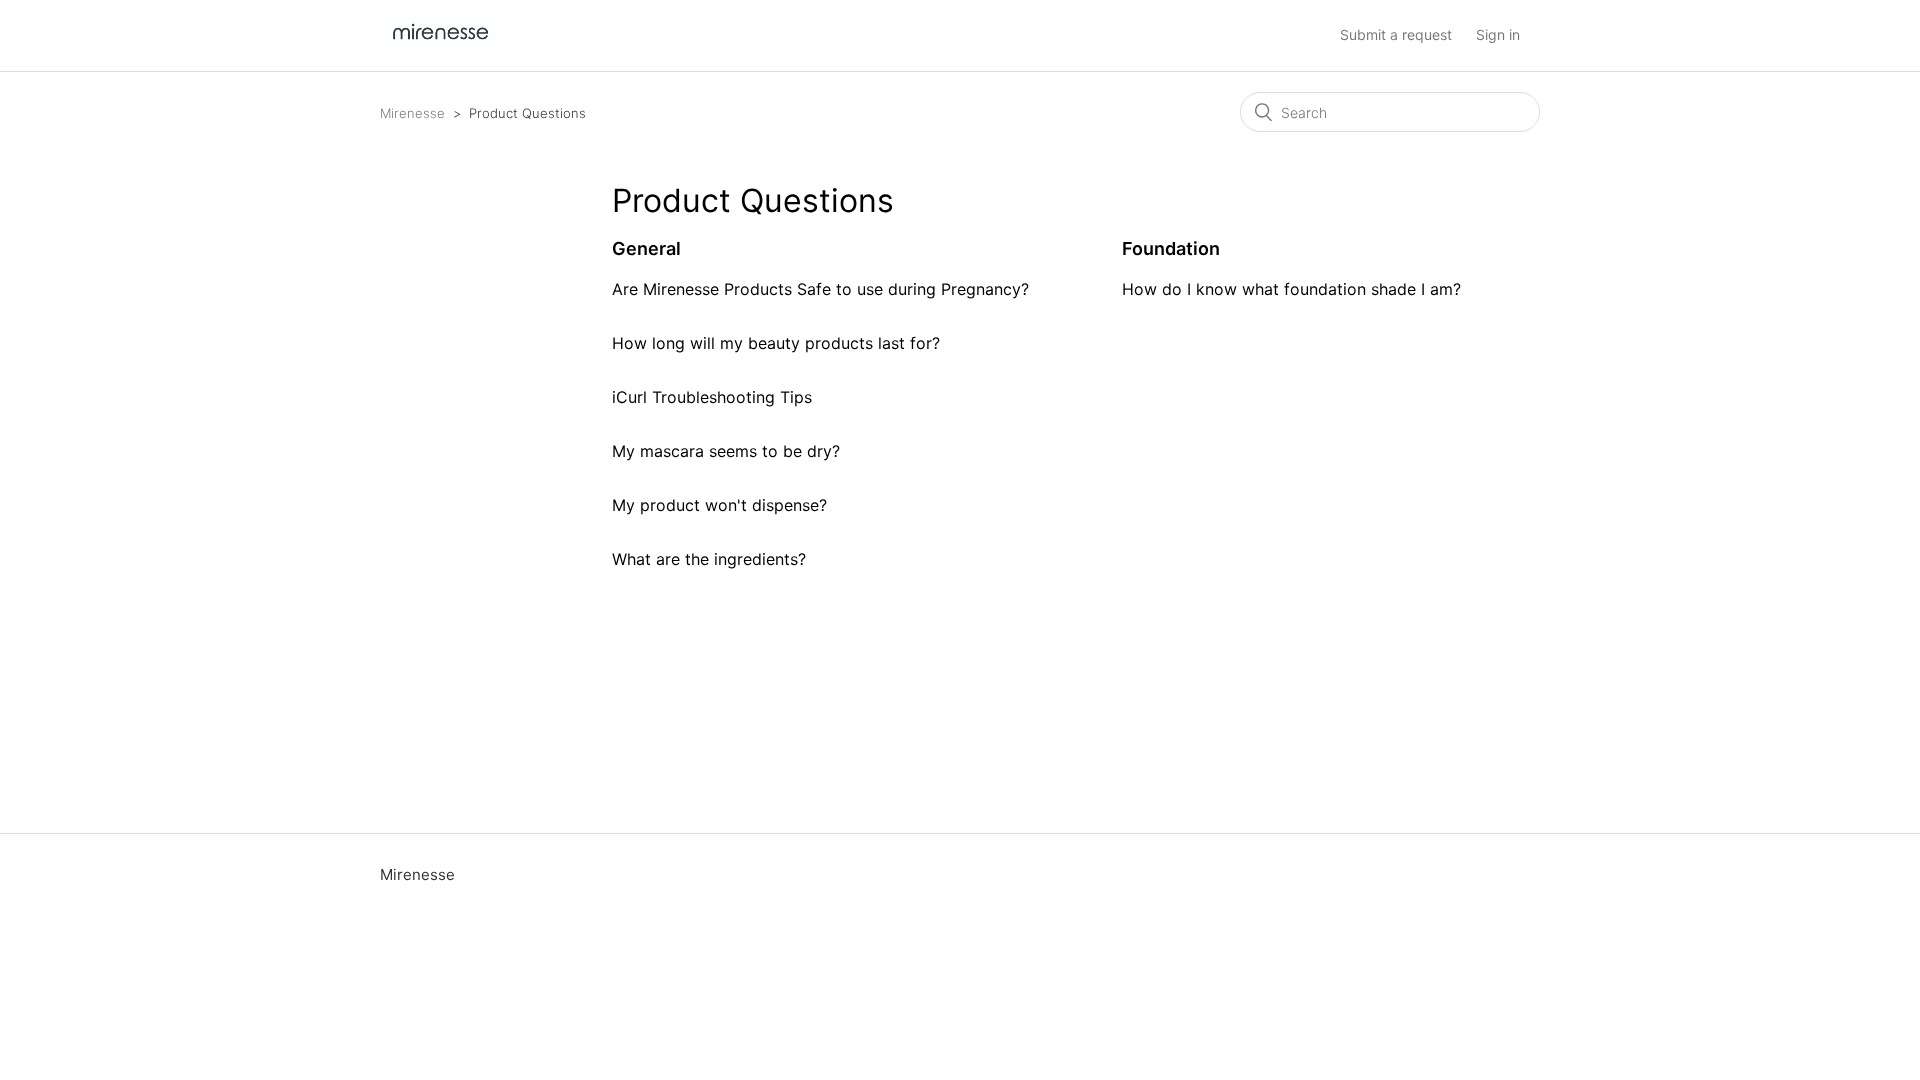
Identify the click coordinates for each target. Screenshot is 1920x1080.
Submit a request (1396, 34)
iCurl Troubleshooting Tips (712, 397)
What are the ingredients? (709, 559)
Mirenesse (412, 113)
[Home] (440, 45)
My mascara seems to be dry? (726, 451)
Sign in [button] (1498, 34)
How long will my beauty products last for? (776, 343)
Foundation (1171, 248)
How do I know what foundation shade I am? (1291, 289)
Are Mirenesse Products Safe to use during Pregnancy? (820, 289)
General (646, 248)
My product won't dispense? (719, 505)
